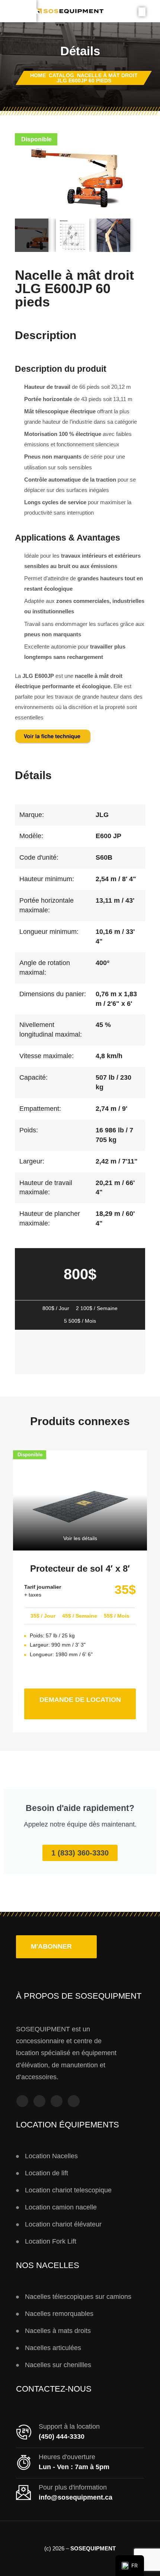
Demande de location (88, 1696)
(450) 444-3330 (62, 2436)
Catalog (61, 75)
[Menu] (18, 11)
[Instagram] (39, 2101)
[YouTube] (57, 2101)
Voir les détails (80, 1538)
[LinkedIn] (74, 2101)
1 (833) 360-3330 (80, 1853)
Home (38, 75)
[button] (56, 1947)
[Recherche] (142, 12)
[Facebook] (22, 2101)
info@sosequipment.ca (76, 2497)
